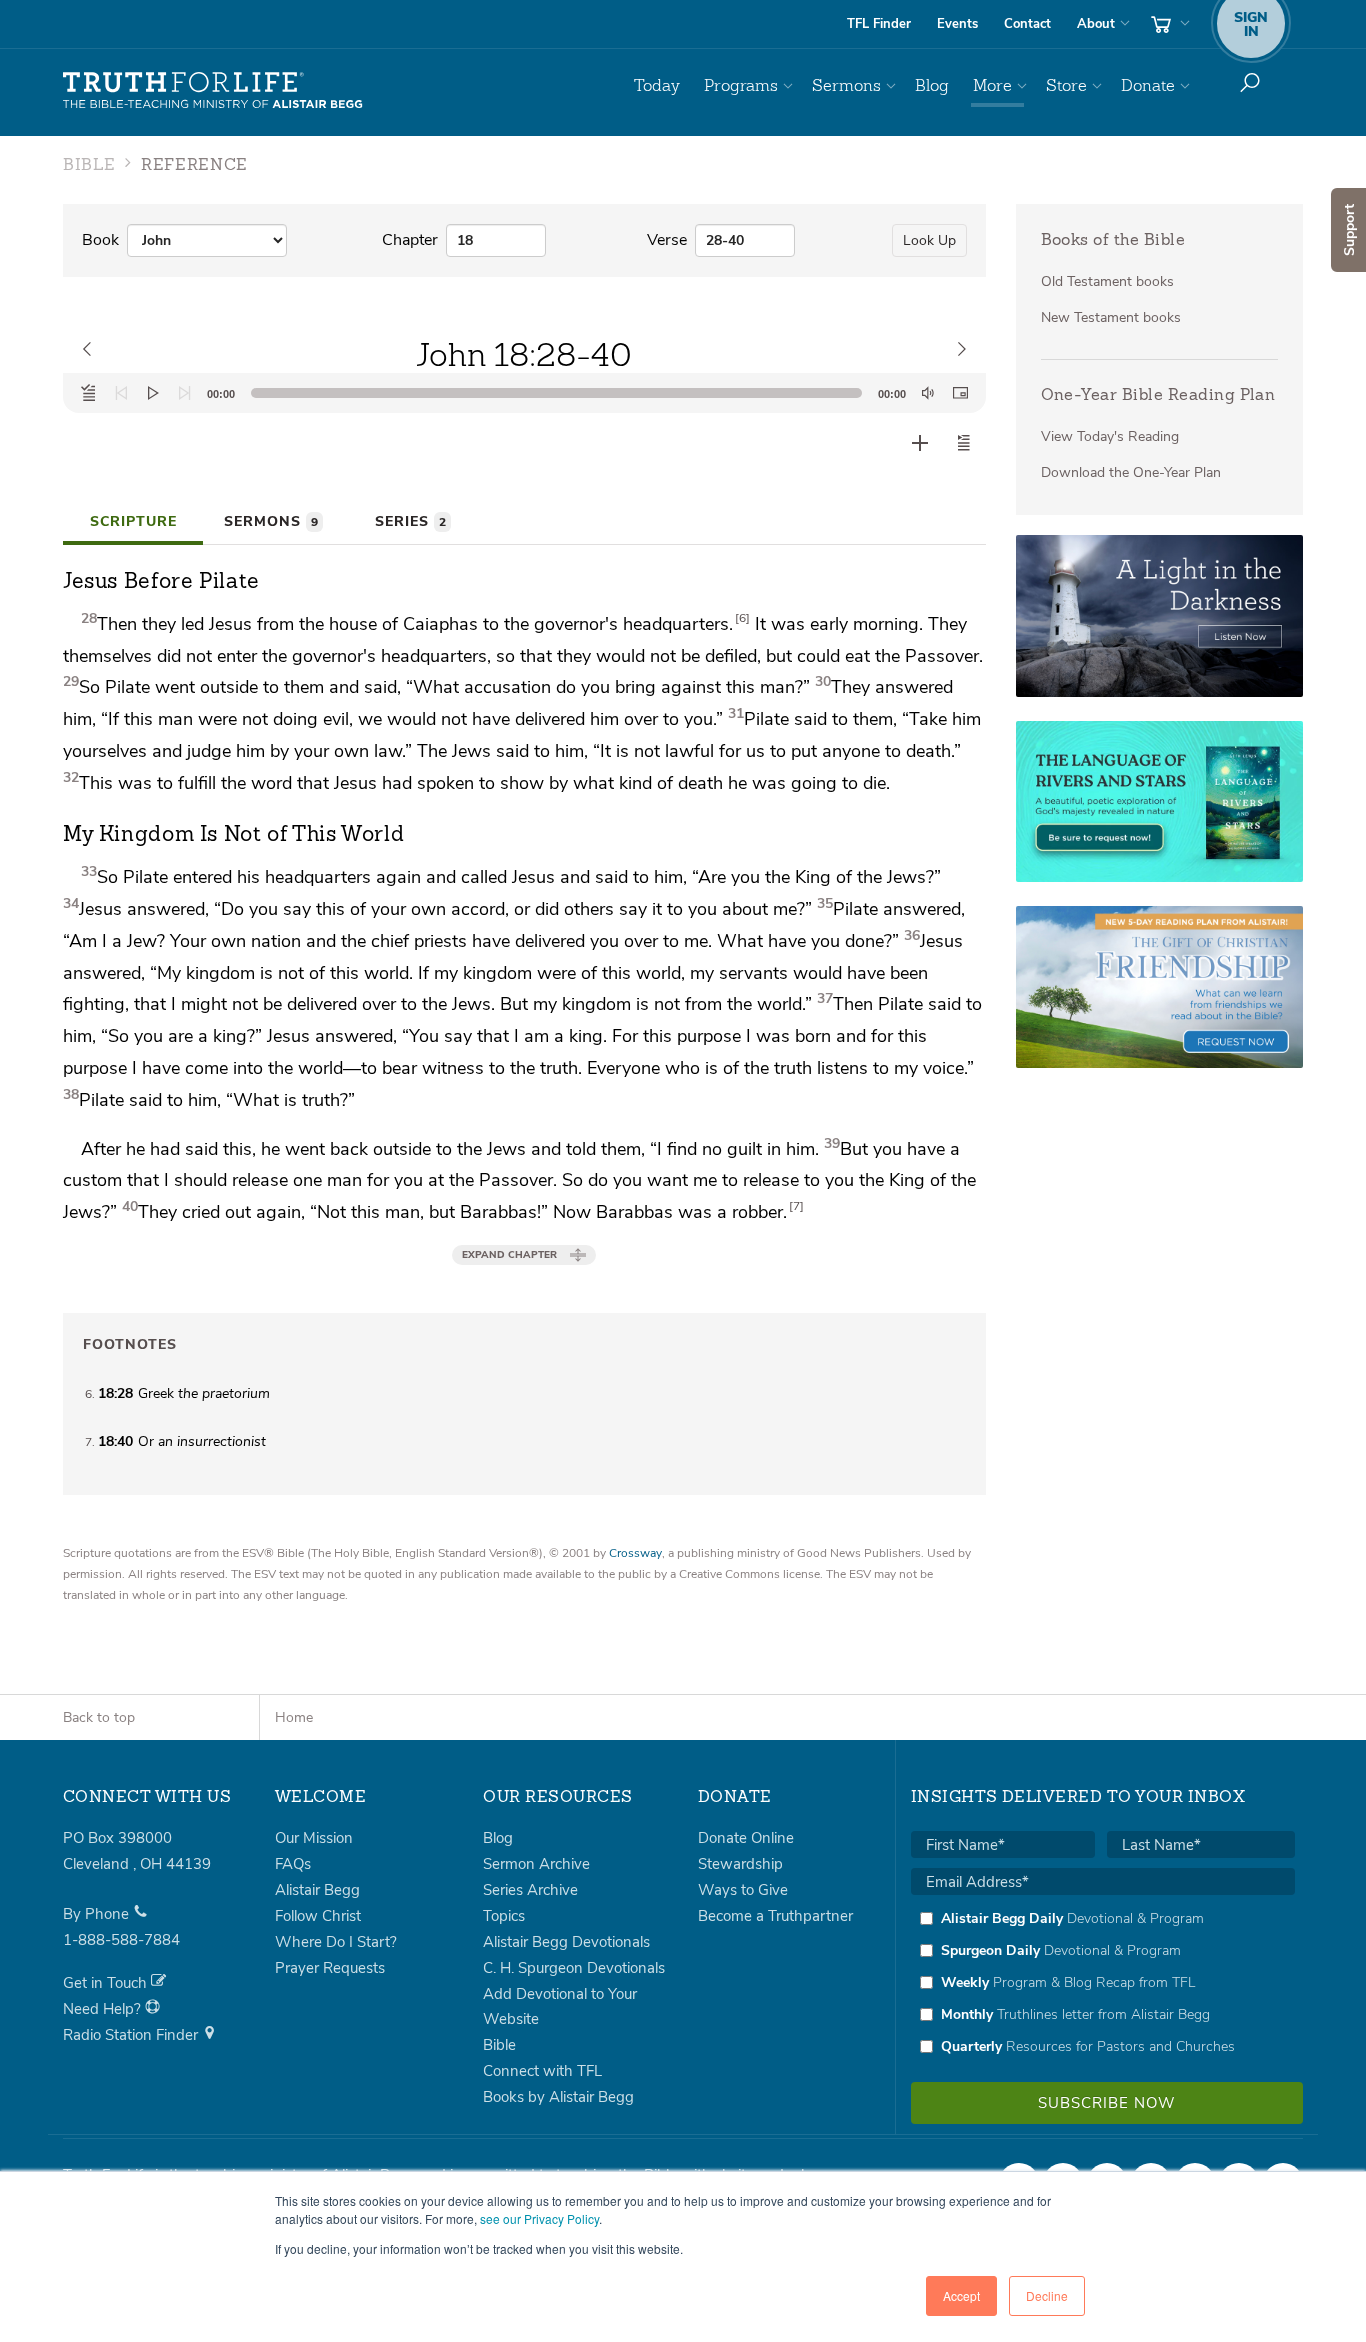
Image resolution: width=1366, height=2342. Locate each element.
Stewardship (740, 1864)
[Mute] (928, 393)
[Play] (153, 393)
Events (957, 24)
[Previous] (121, 393)
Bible (499, 2045)
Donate (1148, 85)
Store (1066, 85)
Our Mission (314, 1838)
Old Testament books (1107, 281)
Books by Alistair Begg (558, 2097)
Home (294, 1717)
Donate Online (746, 1838)
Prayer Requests (330, 1968)
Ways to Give (743, 1890)
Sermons (846, 85)
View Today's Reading (1110, 436)
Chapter (410, 240)
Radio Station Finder (132, 2035)
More (992, 85)
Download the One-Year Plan (1131, 472)
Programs (741, 85)
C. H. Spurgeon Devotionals (574, 1968)
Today (657, 85)
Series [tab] (410, 521)
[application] (524, 393)
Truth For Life (213, 91)
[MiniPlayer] (960, 393)
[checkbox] (1103, 1982)
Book (100, 240)
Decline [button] (1047, 2295)
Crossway (635, 1553)
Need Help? (104, 2009)
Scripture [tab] (133, 521)
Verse (667, 240)
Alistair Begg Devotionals (566, 1942)
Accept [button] (961, 2295)
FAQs (293, 1864)
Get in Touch (107, 1983)
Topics (504, 1916)
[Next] (185, 393)
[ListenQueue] (89, 393)
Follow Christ (318, 1916)
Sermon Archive (536, 1864)
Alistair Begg (317, 1890)
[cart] (1168, 24)
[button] (964, 443)
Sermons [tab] (271, 521)
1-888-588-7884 (121, 1940)
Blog (932, 85)
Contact (1027, 24)
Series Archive (530, 1890)
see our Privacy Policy (539, 2218)
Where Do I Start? (336, 1942)
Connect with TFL (542, 2071)
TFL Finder (879, 24)
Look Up (929, 240)
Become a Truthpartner (775, 1916)
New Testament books (1111, 317)
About (1096, 24)
